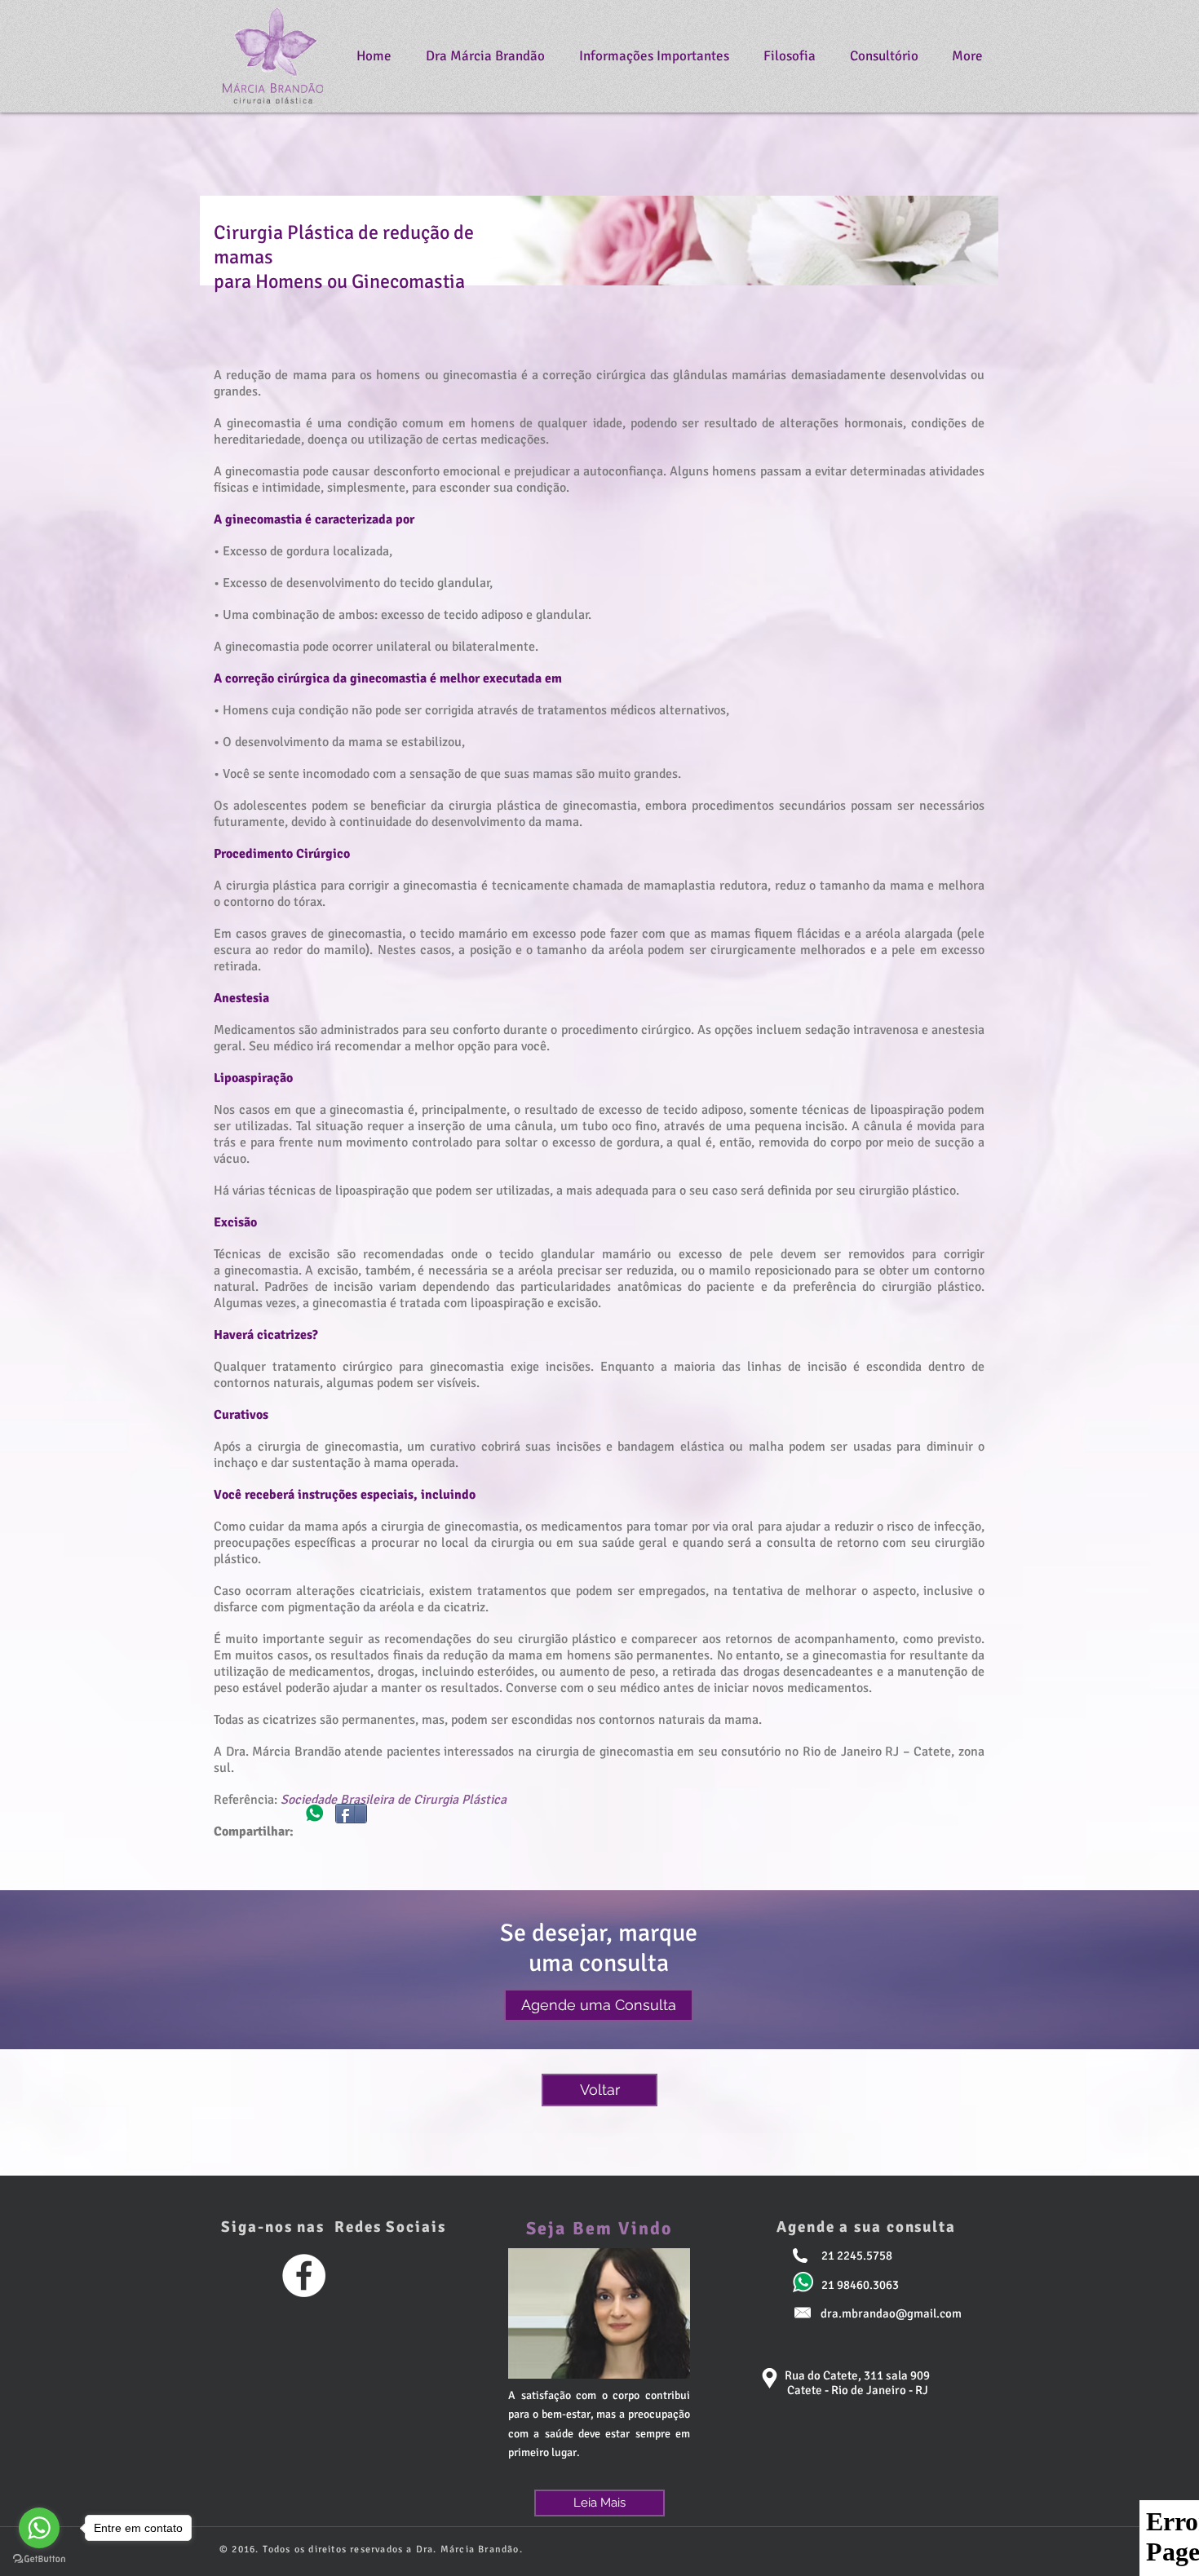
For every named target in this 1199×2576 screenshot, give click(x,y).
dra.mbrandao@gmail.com (891, 2313)
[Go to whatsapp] (39, 2528)
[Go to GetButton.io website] (39, 2559)
